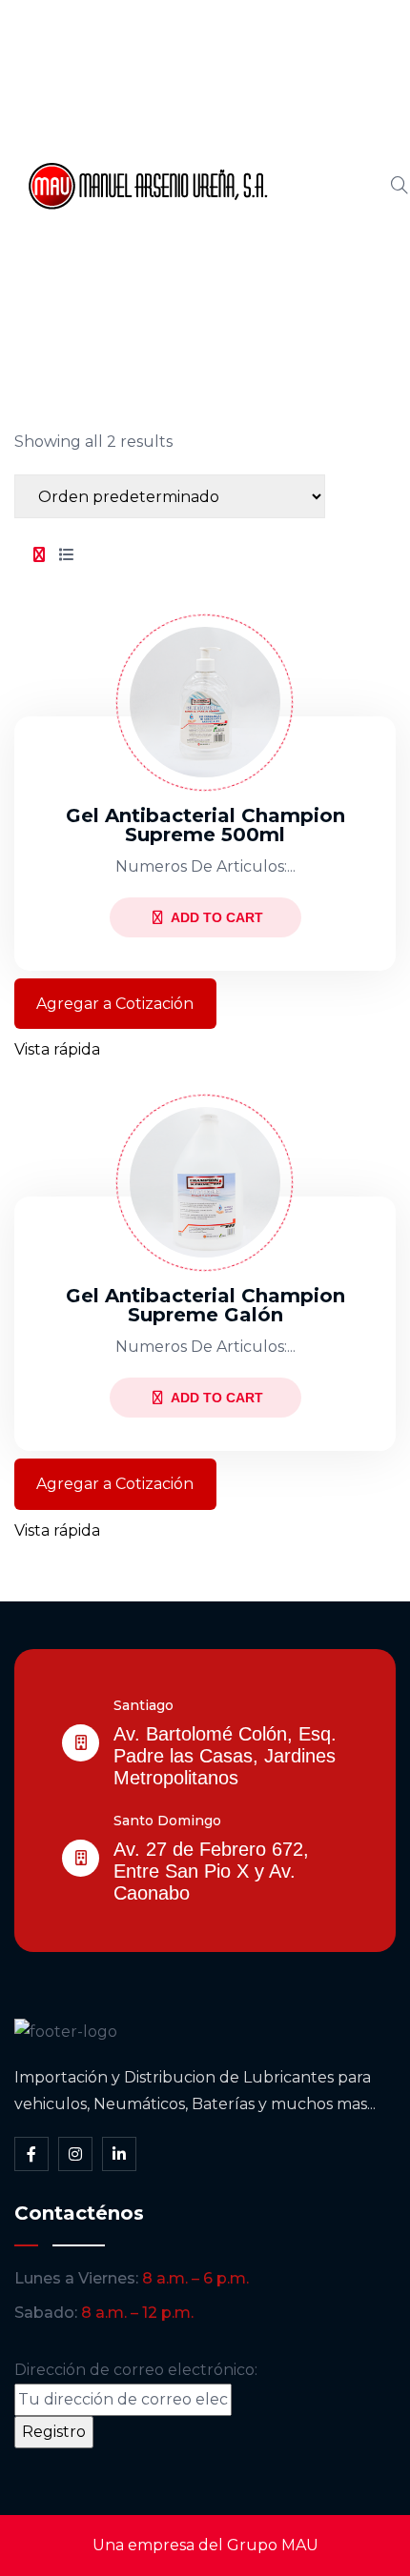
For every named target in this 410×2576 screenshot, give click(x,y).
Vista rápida (57, 1049)
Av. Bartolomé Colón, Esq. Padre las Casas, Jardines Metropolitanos (225, 1756)
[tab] (39, 555)
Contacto (324, 315)
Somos (315, 121)
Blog (305, 251)
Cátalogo (323, 186)
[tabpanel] (205, 1064)
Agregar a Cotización (115, 1004)
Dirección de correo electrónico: (136, 2370)
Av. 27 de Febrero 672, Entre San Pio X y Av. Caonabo (211, 1871)
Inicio (307, 56)
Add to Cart (217, 917)
